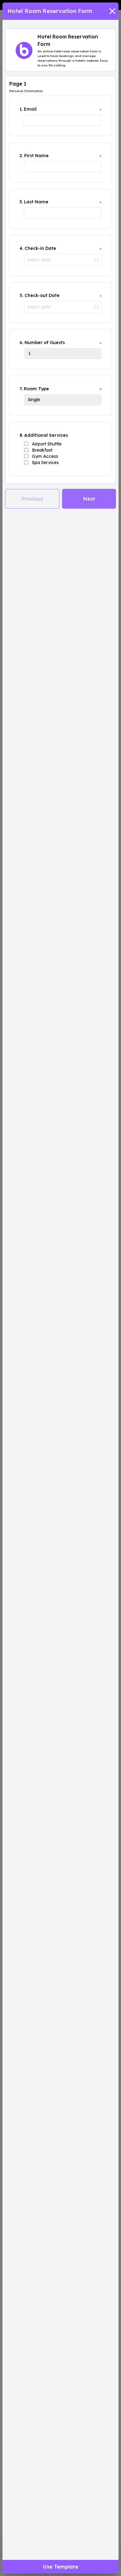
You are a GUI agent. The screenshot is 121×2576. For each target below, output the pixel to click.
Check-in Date (40, 248)
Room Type (36, 389)
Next (89, 499)
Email (30, 109)
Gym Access (45, 456)
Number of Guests (45, 343)
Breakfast (42, 450)
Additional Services (46, 435)
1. (21, 109)
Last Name (36, 202)
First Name (36, 156)
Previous (32, 499)
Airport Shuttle (47, 444)
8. (21, 435)
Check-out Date (42, 295)
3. (21, 202)
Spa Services (45, 463)
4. (21, 248)
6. (21, 343)
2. (21, 156)
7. (21, 389)
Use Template (61, 2567)
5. (21, 295)
